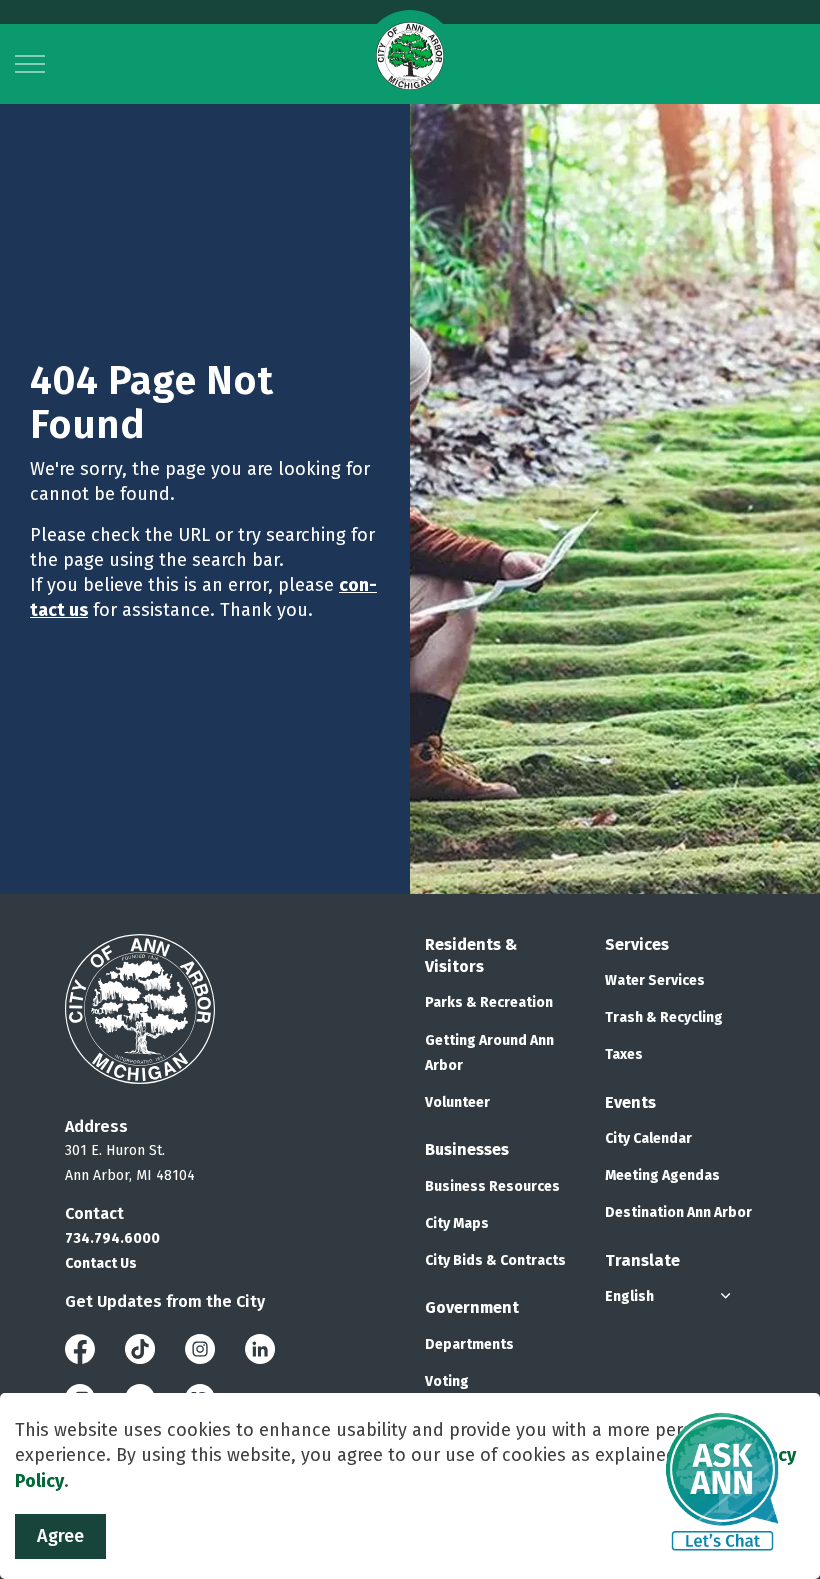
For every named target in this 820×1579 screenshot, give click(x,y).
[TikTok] (140, 1347)
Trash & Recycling (664, 1017)
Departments (469, 1344)
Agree (60, 1536)
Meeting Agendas (662, 1175)
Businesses (467, 1149)
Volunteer (457, 1102)
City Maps (457, 1223)
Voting (447, 1381)
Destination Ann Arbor (678, 1212)
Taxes (624, 1054)
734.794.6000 (112, 1238)
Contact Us (101, 1263)
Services (637, 944)
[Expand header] (30, 64)
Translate (642, 1260)
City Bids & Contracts (495, 1260)
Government (472, 1307)
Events (630, 1102)
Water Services (655, 980)
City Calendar (648, 1138)
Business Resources (492, 1186)
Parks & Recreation (489, 1002)
